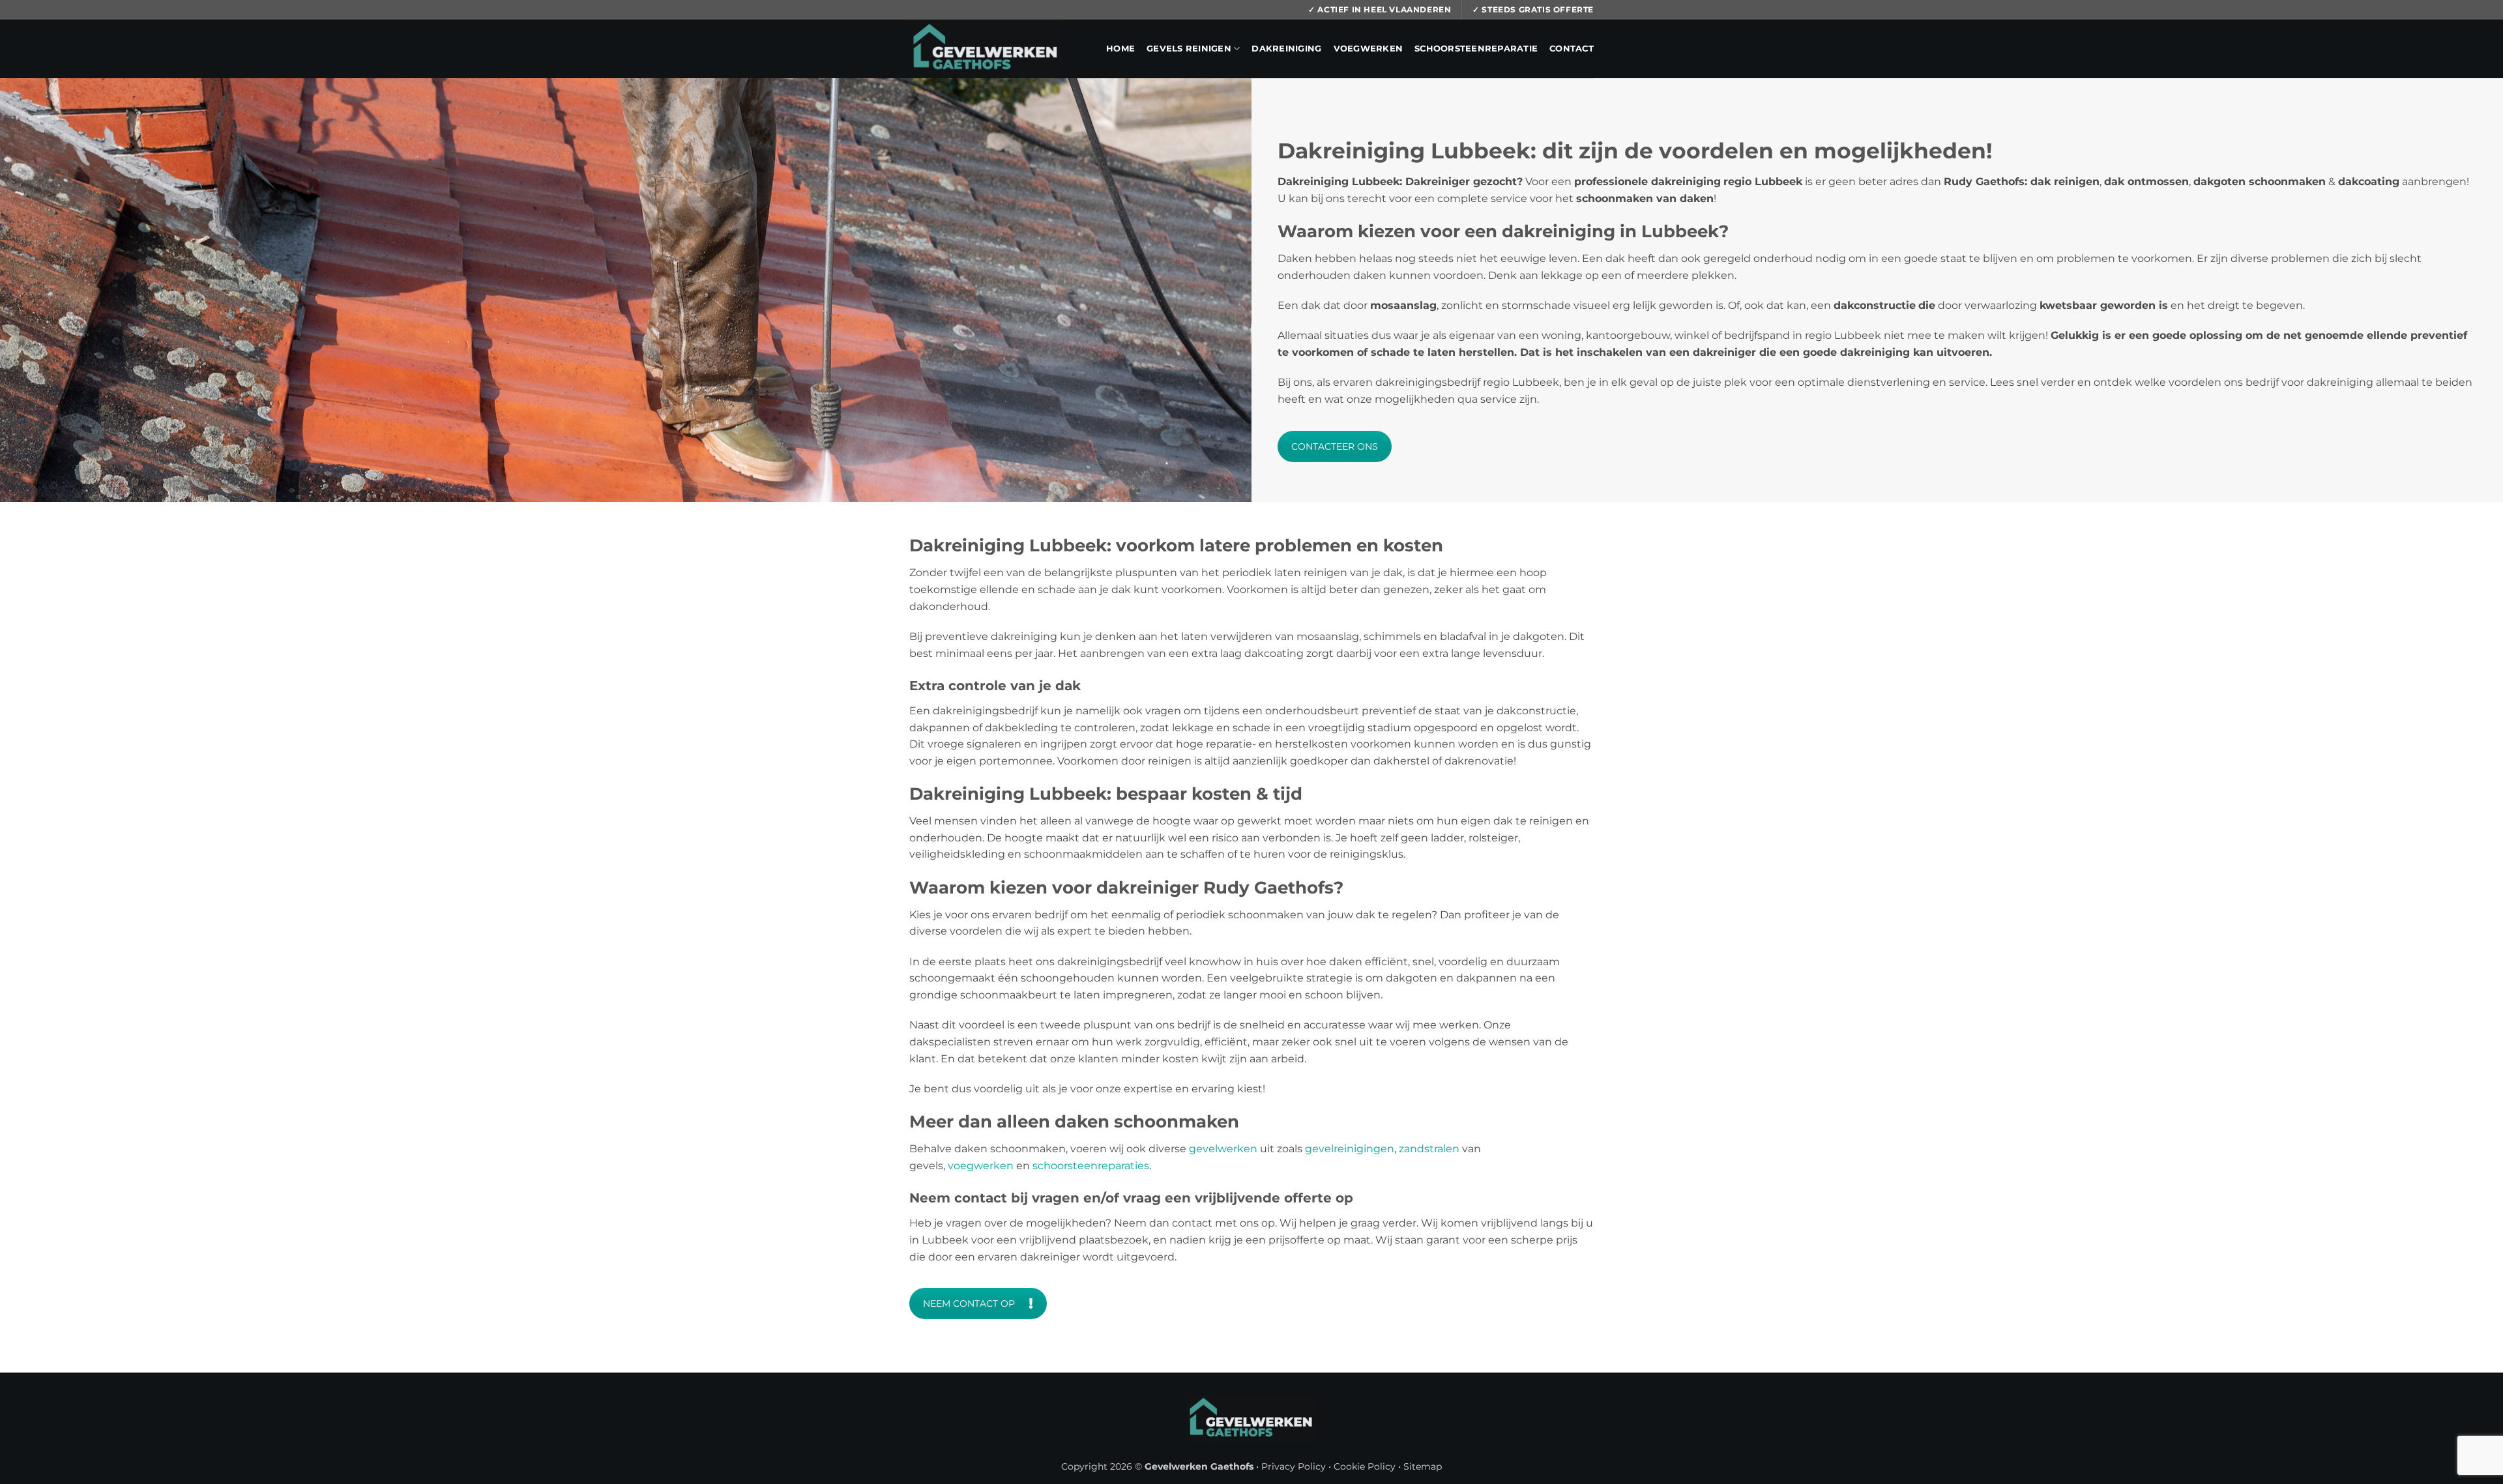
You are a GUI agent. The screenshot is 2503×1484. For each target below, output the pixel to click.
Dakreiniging (1286, 49)
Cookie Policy (1365, 1466)
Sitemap (1423, 1466)
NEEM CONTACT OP (969, 1303)
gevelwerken (1223, 1149)
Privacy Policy (1294, 1466)
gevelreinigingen (1350, 1149)
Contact (1572, 49)
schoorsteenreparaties (1091, 1166)
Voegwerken (1369, 49)
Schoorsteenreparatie (1476, 49)
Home (1120, 49)
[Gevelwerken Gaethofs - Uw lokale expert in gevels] (986, 49)
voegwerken (981, 1166)
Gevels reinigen (1189, 49)
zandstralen (1429, 1149)
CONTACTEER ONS (1335, 446)
